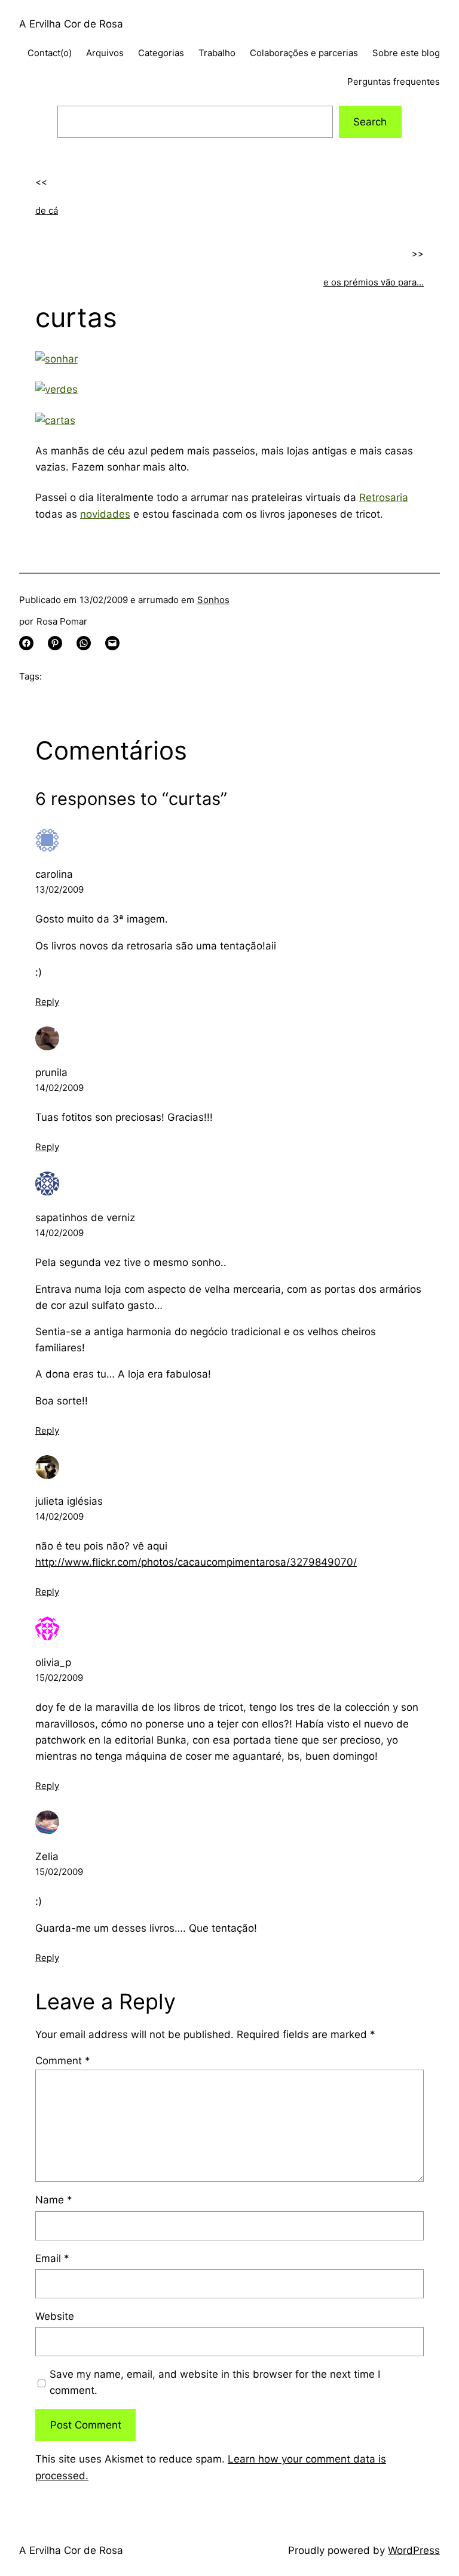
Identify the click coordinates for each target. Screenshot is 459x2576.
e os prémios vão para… (374, 282)
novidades (105, 514)
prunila (51, 1072)
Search (370, 122)
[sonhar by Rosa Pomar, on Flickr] (56, 359)
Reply (47, 1002)
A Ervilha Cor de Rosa (71, 24)
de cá (47, 210)
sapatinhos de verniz (85, 1218)
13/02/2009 (59, 889)
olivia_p (53, 1662)
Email (52, 2258)
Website (55, 2316)
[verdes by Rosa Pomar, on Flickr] (56, 389)
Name (54, 2200)
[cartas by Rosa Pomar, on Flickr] (55, 420)
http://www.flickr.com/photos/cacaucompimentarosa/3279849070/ (196, 1562)
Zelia (47, 1856)
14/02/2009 (59, 1088)
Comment (63, 2061)
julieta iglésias (69, 1501)
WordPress (414, 2550)
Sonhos (213, 600)
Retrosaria (384, 497)
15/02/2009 (59, 1678)
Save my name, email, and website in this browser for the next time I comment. (215, 2382)
